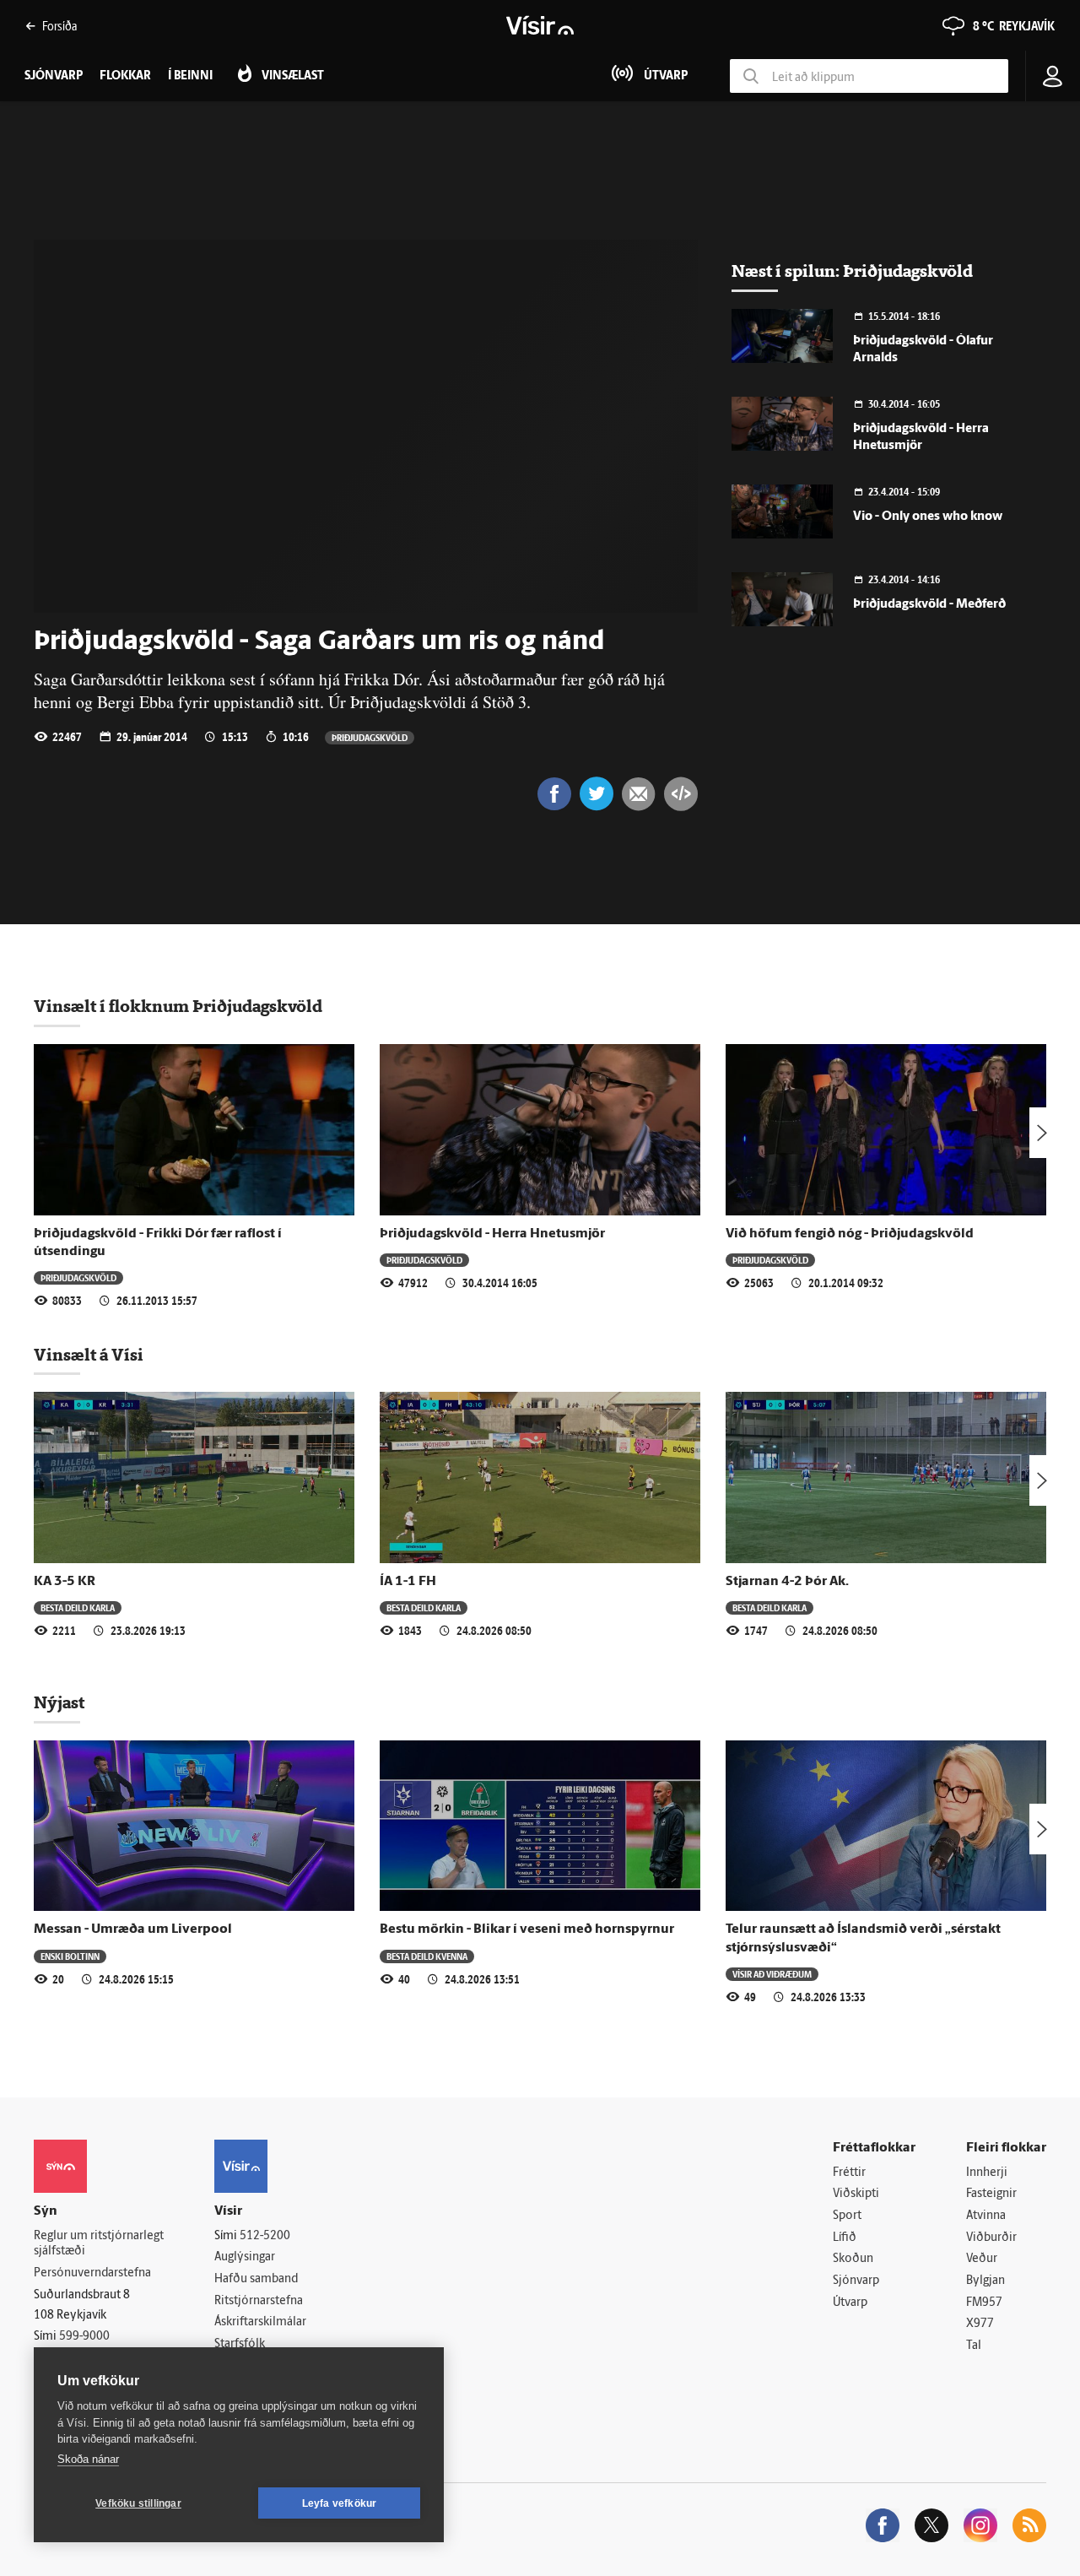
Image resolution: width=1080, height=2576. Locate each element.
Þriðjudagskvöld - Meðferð (929, 605)
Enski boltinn (70, 1956)
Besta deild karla (78, 1607)
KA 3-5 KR (65, 1582)
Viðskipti (856, 2194)
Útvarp (850, 2303)
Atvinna (986, 2216)
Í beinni (190, 76)
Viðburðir (991, 2238)
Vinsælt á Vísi (89, 1355)
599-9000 (84, 2337)
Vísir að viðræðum (772, 1974)
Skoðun (853, 2259)
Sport (847, 2216)
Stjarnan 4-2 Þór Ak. (787, 1582)
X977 (980, 2324)
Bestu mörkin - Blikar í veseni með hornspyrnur (527, 1929)
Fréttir (849, 2173)
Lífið (845, 2238)
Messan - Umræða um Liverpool (133, 1929)
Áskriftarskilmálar (260, 2322)
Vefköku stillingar (138, 2503)
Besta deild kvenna (427, 1956)
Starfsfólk (240, 2344)
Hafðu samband (256, 2279)
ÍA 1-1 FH (408, 1582)
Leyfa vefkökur (340, 2503)
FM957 (984, 2303)
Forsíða (59, 26)
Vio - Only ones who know (928, 517)
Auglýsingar (245, 2257)
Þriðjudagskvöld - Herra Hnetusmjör (492, 1234)
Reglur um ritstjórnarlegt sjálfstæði (99, 2244)
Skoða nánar (88, 2459)
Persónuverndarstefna (92, 2273)
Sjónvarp (856, 2281)
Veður (982, 2259)
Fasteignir (991, 2194)
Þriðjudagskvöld (370, 737)
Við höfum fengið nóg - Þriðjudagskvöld (850, 1234)
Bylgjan (985, 2281)
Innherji (987, 2173)
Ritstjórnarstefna (259, 2301)
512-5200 (265, 2236)
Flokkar (125, 76)
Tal (974, 2346)
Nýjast (59, 1702)
